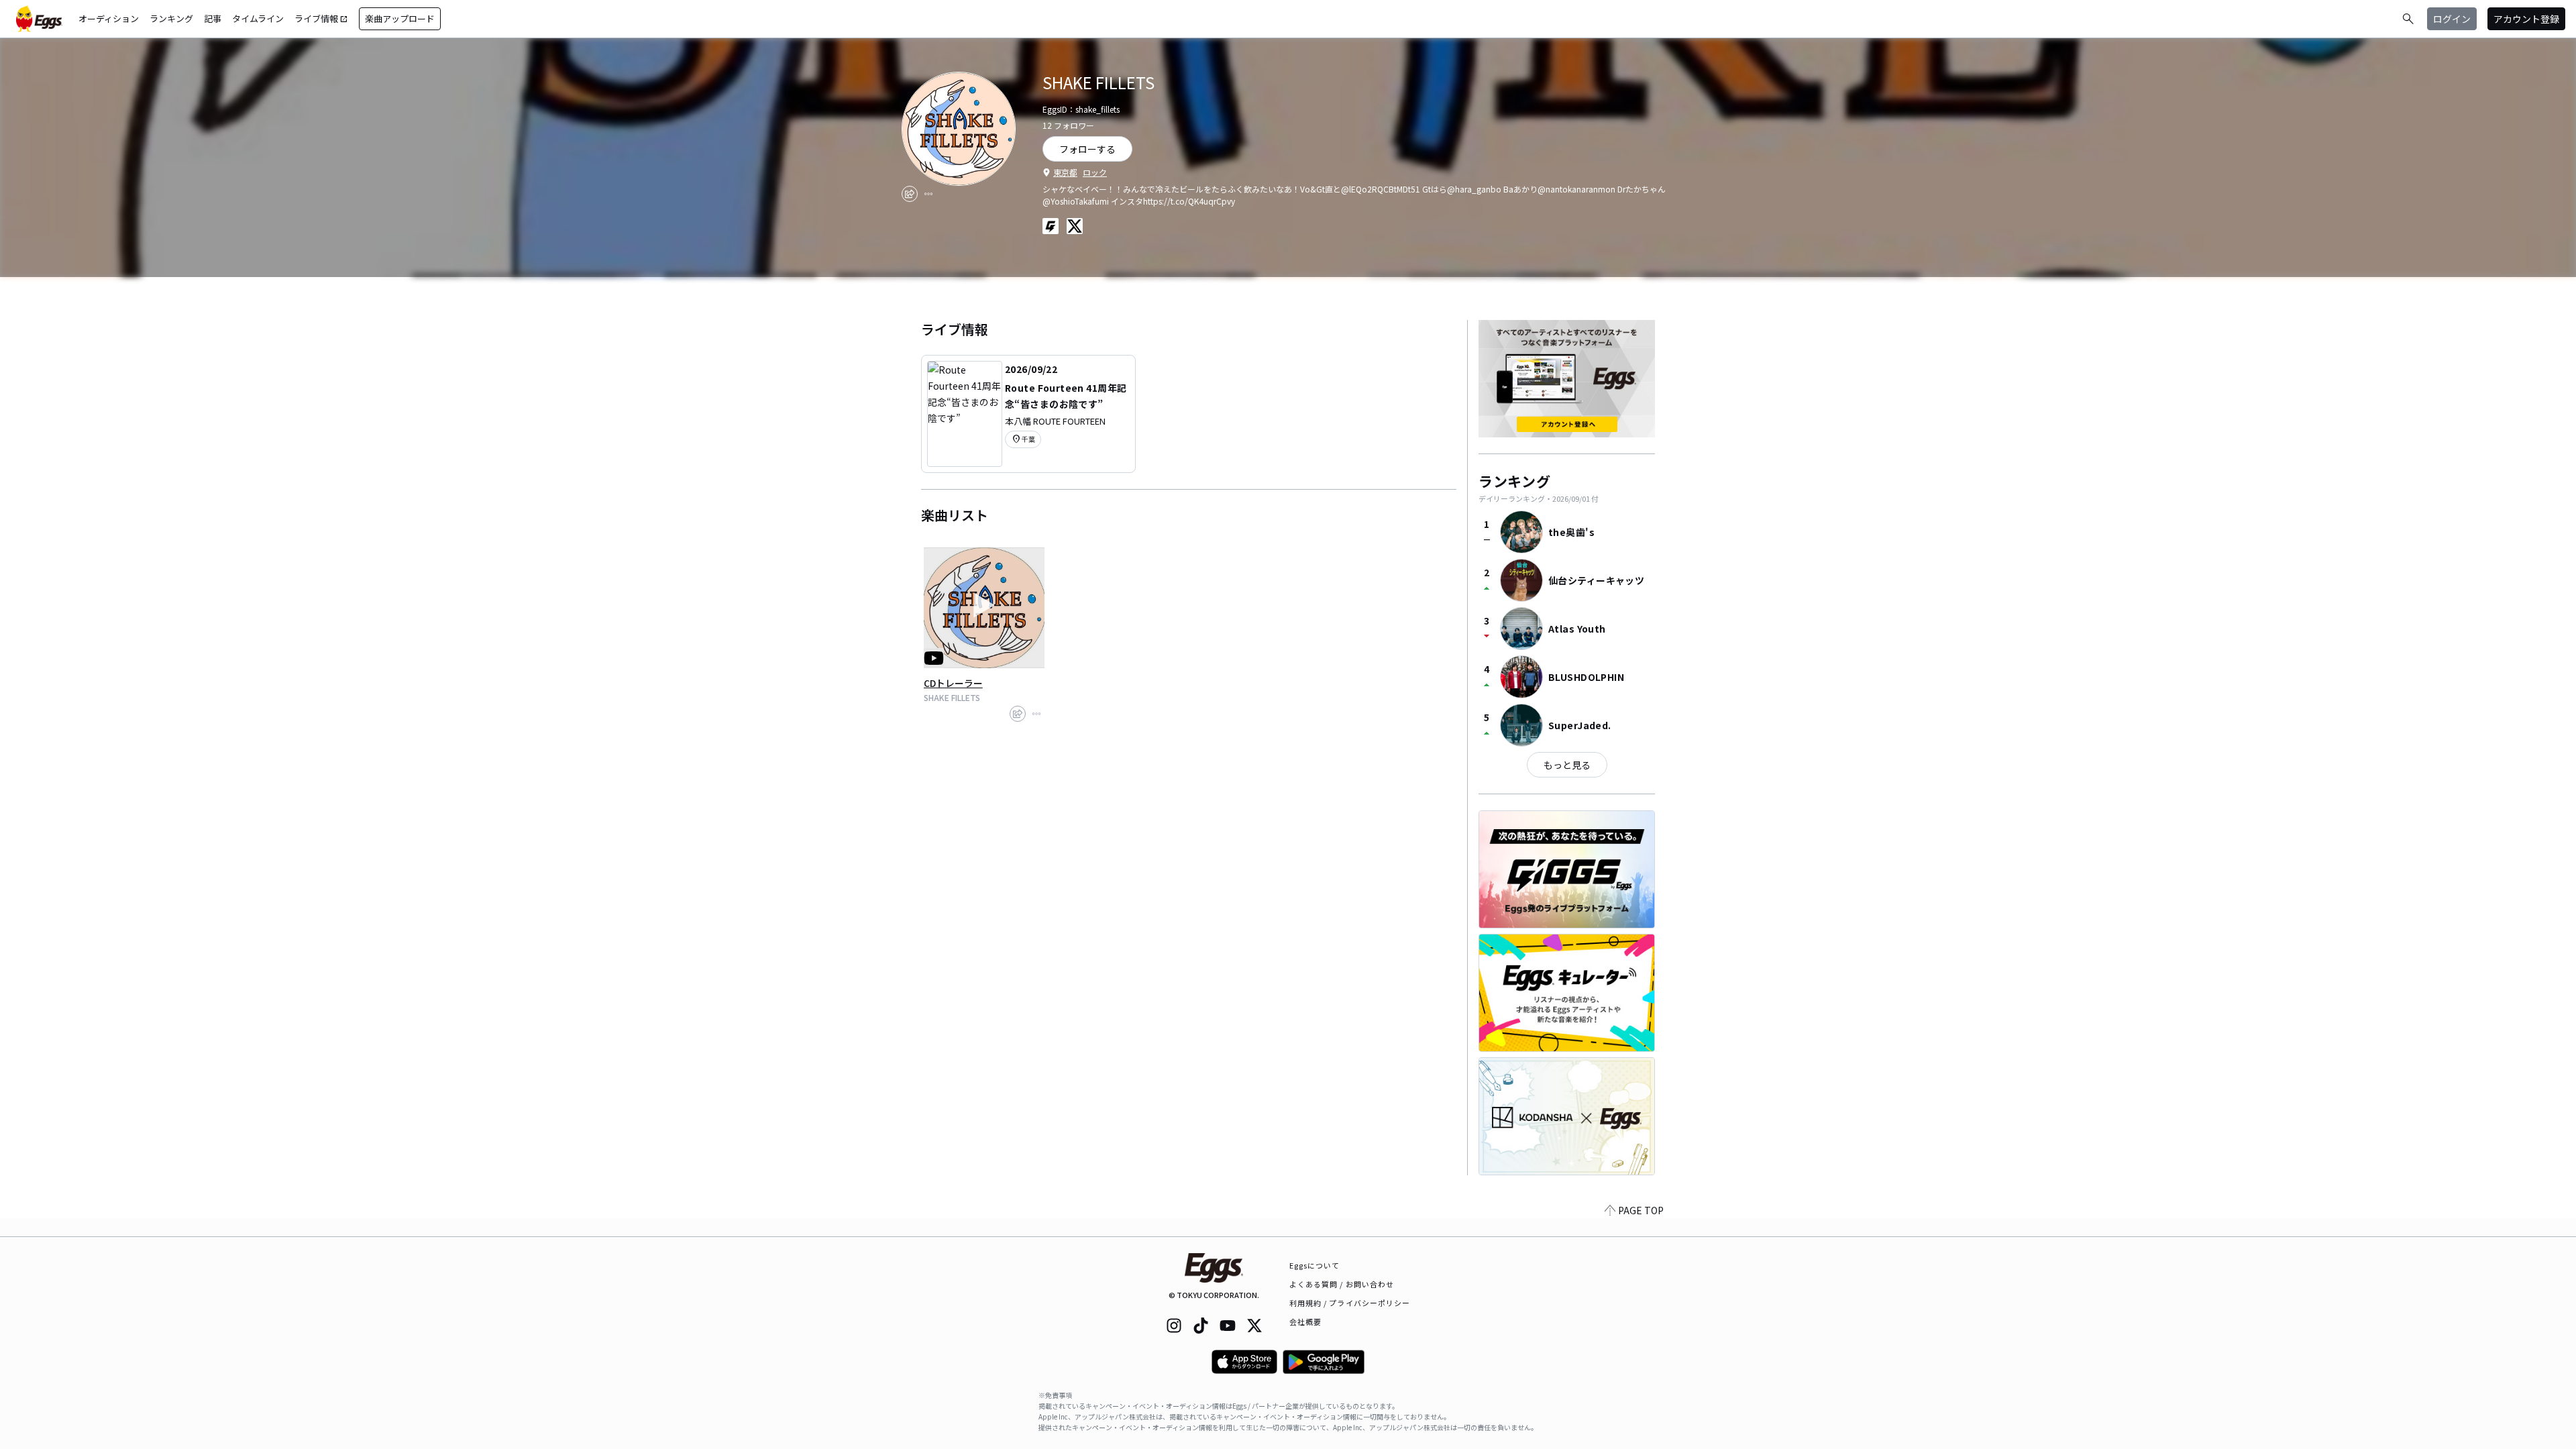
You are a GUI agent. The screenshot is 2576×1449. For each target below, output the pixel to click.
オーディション (109, 18)
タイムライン (258, 18)
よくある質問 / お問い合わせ (1342, 1284)
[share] (910, 194)
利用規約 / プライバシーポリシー (1350, 1303)
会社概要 (1305, 1322)
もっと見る (1567, 765)
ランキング (171, 18)
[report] (928, 194)
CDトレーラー (953, 683)
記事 (213, 18)
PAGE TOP (1641, 1210)
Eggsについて (1315, 1265)
